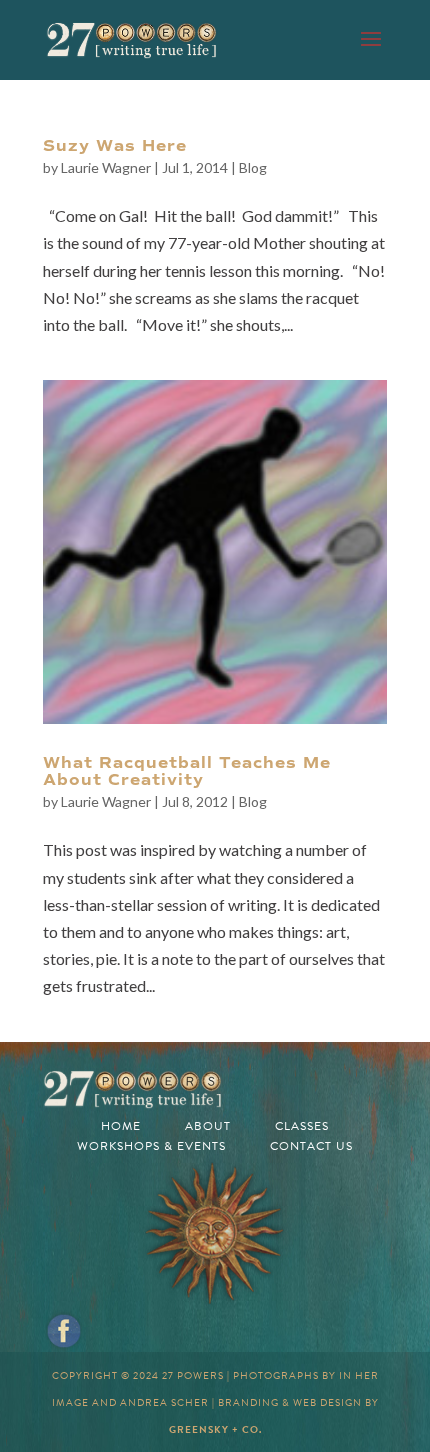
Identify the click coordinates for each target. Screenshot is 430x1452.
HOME (121, 1126)
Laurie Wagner (106, 167)
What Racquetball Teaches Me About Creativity (187, 771)
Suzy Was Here (115, 146)
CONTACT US (311, 1146)
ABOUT (208, 1126)
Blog (253, 167)
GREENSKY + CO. (215, 1429)
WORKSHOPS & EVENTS (151, 1146)
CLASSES (302, 1126)
